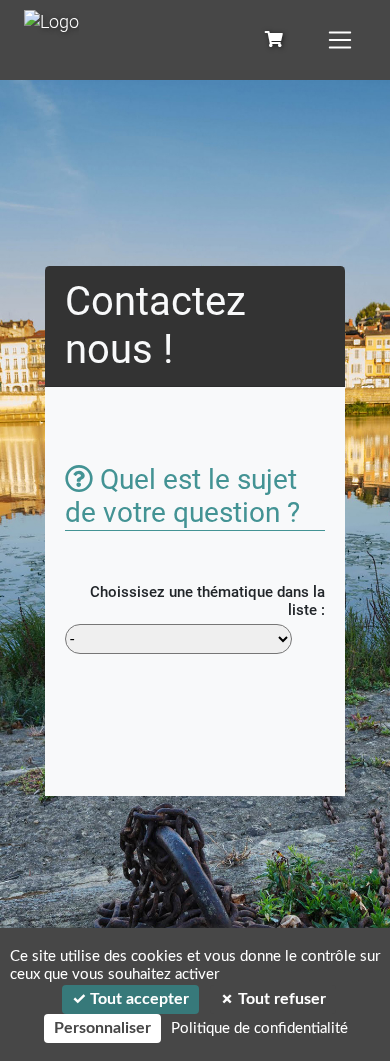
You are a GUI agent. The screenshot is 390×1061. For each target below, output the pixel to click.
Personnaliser (102, 1028)
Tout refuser (280, 999)
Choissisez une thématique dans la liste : (207, 601)
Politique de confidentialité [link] (259, 1028)
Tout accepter (137, 999)
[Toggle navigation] (340, 40)
